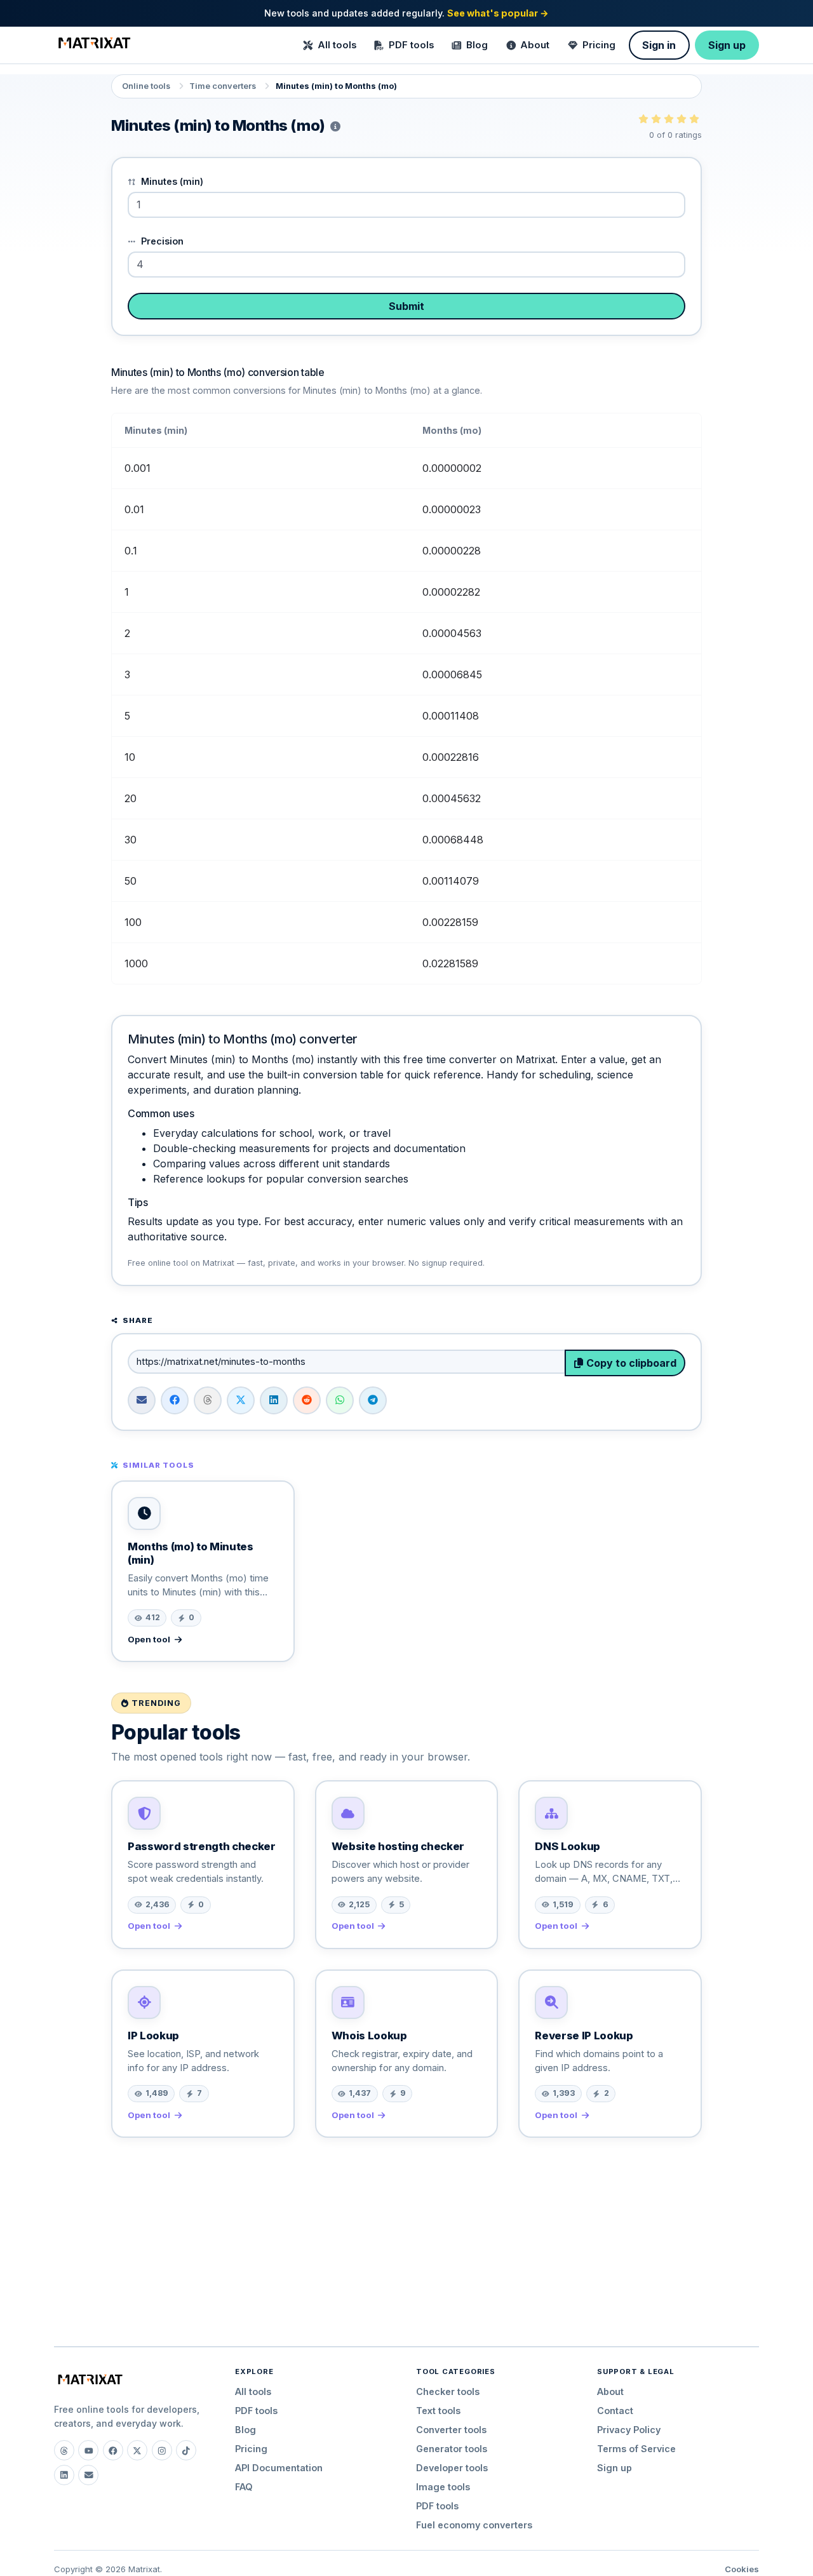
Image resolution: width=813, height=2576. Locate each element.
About (535, 45)
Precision (161, 241)
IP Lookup (153, 2036)
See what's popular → (498, 13)
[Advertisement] (406, 2237)
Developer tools (452, 2468)
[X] (137, 2450)
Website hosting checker (398, 1846)
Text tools (438, 2411)
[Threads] (64, 2450)
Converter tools (451, 2430)
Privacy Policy (629, 2430)
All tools (337, 45)
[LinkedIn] (64, 2475)
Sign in (659, 45)
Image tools (443, 2487)
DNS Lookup (568, 1846)
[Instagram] (162, 2450)
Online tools (146, 86)
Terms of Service (636, 2449)
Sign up (727, 45)
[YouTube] (88, 2450)
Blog (477, 45)
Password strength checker (202, 1846)
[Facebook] (113, 2450)
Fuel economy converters (474, 2525)
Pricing (599, 45)
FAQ (244, 2487)
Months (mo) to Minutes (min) (191, 1553)
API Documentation (279, 2468)
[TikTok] (186, 2450)
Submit (406, 306)
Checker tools (448, 2392)
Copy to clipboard (630, 1363)
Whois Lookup (369, 2036)
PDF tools (411, 45)
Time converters (223, 86)
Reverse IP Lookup (584, 2036)
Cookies (742, 2569)
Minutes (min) (171, 181)
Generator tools (452, 2449)
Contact (615, 2411)
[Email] (88, 2475)
